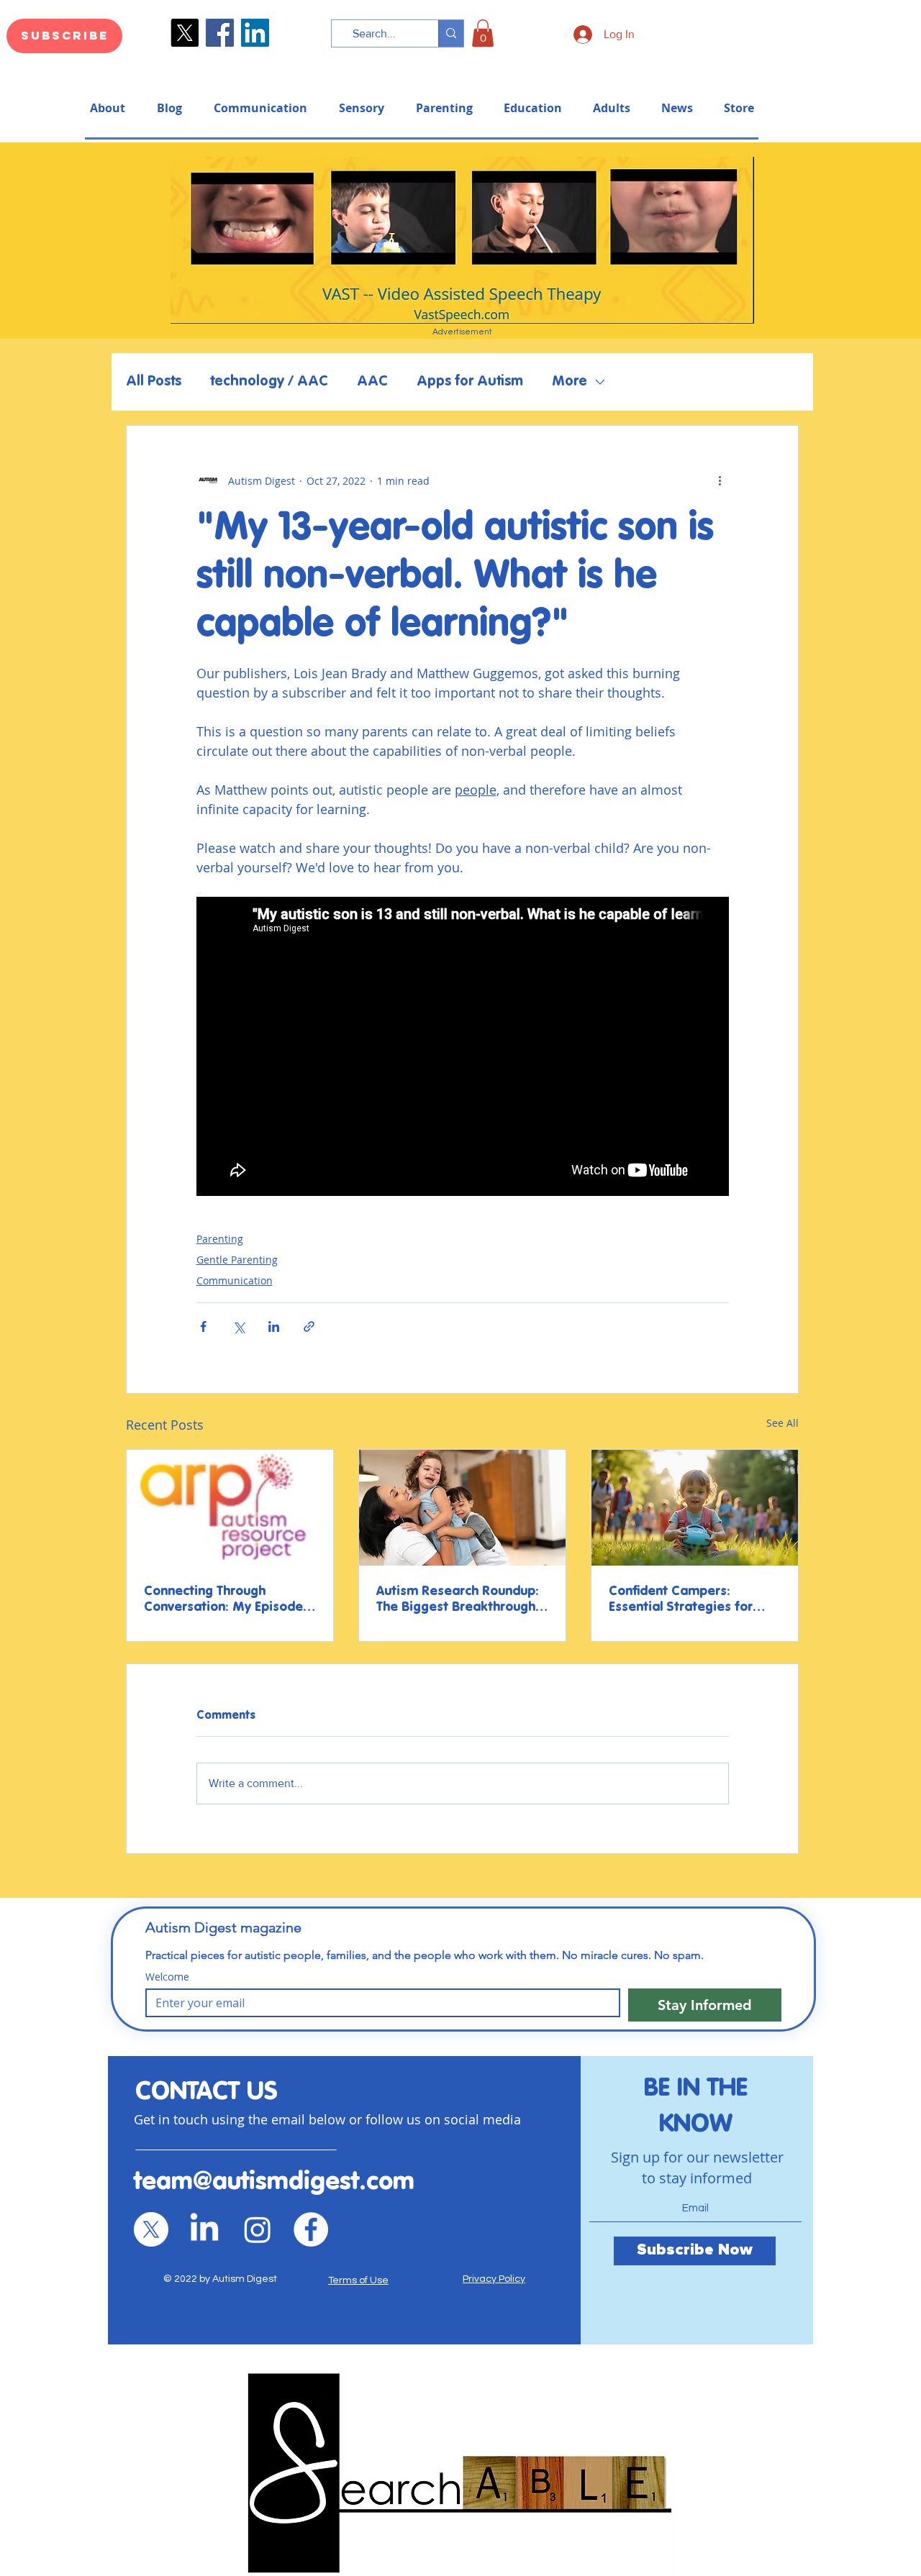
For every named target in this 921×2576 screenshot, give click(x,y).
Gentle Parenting (237, 1260)
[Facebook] (220, 33)
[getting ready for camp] (695, 1508)
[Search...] (451, 33)
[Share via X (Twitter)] (239, 1326)
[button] (483, 33)
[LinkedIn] (255, 33)
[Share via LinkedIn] (274, 1326)
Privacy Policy (494, 2279)
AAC (372, 382)
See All (782, 1423)
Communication (235, 1280)
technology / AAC (269, 382)
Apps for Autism (470, 382)
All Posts (154, 382)
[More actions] (720, 480)
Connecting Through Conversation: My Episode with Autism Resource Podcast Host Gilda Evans (223, 1600)
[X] (151, 2229)
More (570, 382)
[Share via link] (309, 1326)
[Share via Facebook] (203, 1326)
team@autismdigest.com (274, 2182)
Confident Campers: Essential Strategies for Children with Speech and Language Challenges (686, 1600)
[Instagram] (258, 2229)
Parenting (220, 1239)
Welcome (167, 1977)
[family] (462, 1508)
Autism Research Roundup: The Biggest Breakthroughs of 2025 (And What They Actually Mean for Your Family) (459, 1600)
